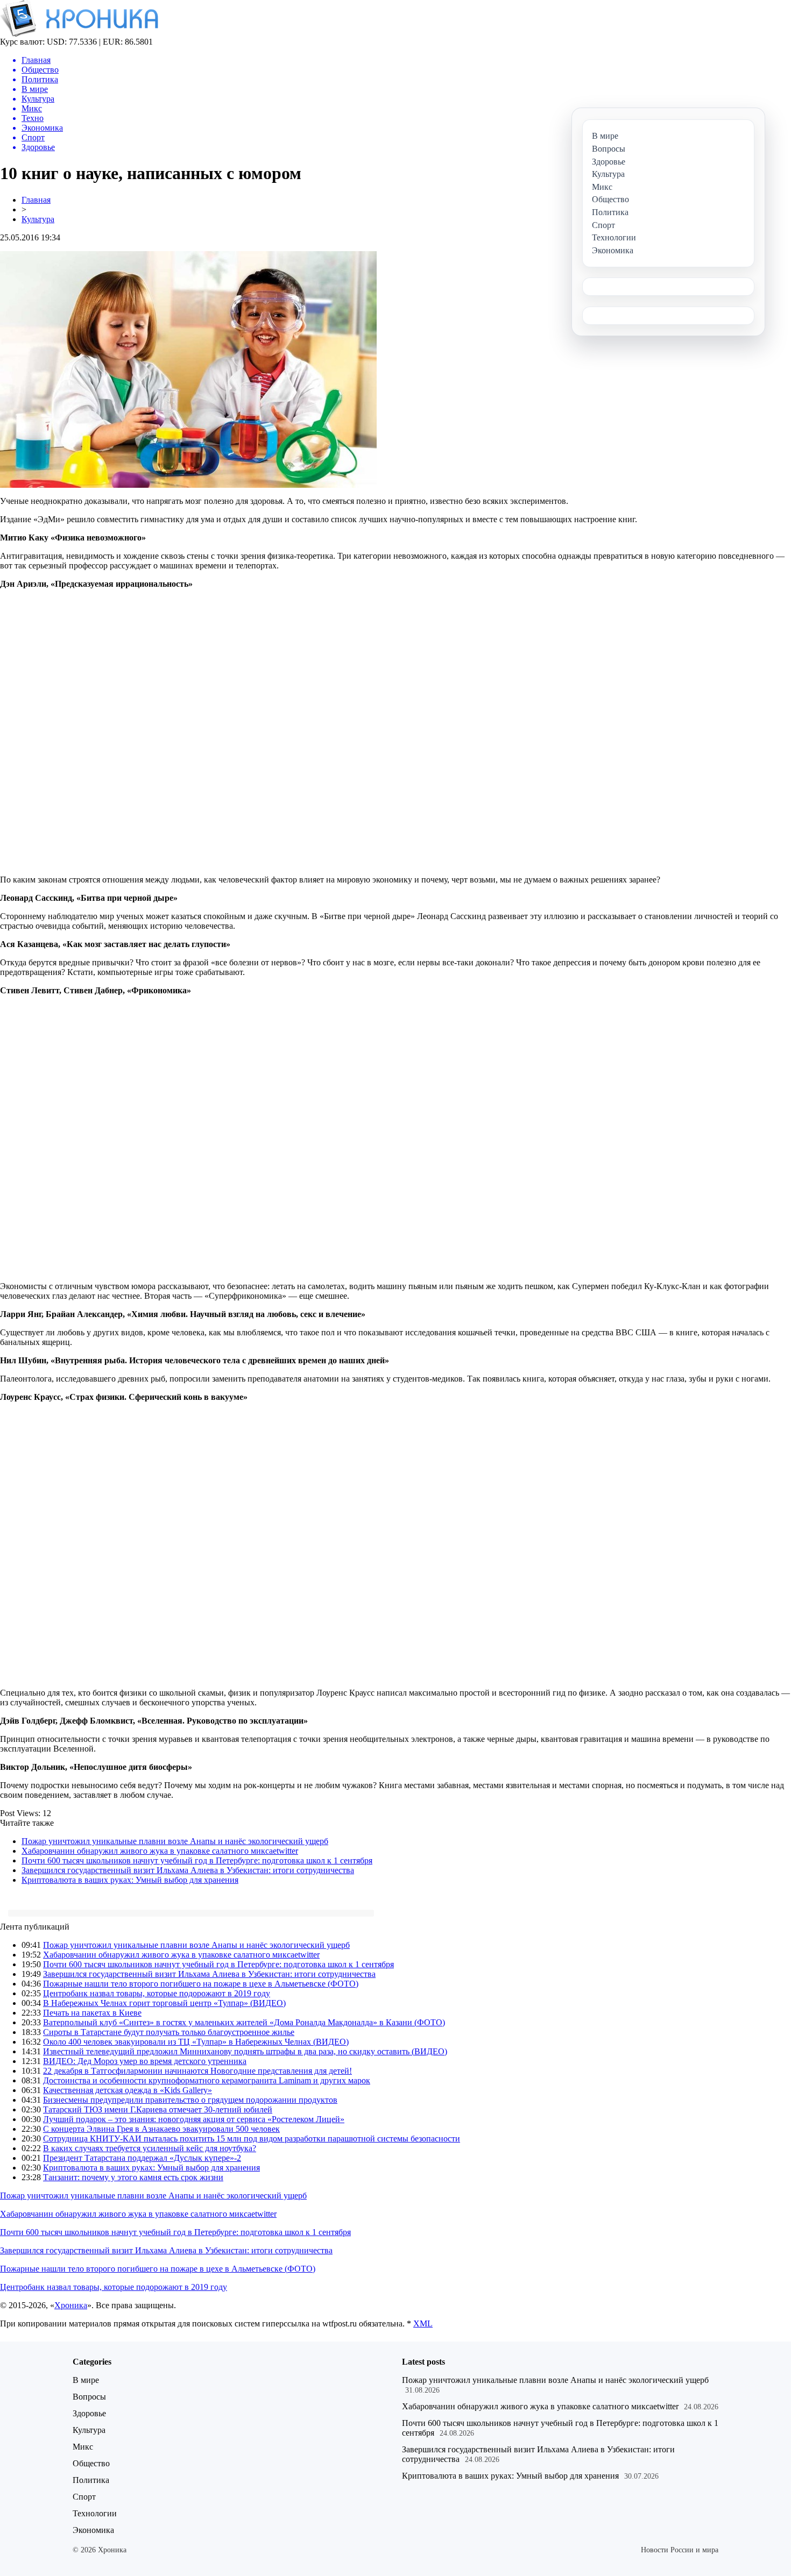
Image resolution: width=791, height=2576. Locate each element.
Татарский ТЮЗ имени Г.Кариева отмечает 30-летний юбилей (158, 2109)
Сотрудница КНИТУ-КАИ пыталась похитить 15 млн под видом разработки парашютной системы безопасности (252, 2139)
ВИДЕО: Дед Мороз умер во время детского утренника (145, 2061)
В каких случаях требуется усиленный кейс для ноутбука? (150, 2148)
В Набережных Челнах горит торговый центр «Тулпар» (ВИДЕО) (164, 2003)
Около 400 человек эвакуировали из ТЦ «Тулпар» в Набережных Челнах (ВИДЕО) (196, 2042)
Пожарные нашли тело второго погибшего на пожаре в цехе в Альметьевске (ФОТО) (201, 1984)
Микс (83, 2447)
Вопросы (89, 2397)
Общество (91, 2463)
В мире (86, 2380)
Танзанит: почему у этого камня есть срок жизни (133, 2177)
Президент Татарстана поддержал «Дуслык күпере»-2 (142, 2158)
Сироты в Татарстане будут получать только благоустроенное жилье (169, 2032)
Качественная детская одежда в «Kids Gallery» (128, 2090)
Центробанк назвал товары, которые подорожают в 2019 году (157, 1993)
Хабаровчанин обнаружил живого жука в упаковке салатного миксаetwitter (160, 1851)
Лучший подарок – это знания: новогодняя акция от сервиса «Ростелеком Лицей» (194, 2119)
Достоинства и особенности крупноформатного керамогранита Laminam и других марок (207, 2080)
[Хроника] (79, 34)
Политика (91, 2480)
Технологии (95, 2513)
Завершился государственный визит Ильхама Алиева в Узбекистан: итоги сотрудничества (188, 1870)
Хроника (71, 2305)
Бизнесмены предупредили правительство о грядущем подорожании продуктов (190, 2100)
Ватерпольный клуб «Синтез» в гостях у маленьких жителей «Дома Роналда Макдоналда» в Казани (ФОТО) (244, 2022)
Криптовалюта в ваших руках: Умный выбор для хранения (130, 1880)
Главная (36, 200)
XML (423, 2324)
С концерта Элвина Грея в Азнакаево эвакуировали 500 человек (161, 2129)
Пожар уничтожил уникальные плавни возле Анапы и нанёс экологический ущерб (175, 1841)
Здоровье (89, 2413)
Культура (38, 219)
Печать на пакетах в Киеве (92, 2013)
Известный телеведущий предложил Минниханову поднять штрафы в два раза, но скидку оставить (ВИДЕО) (245, 2051)
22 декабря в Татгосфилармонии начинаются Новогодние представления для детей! (197, 2071)
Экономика (93, 2530)
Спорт (84, 2497)
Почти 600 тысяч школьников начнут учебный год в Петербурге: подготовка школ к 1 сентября (197, 1860)
